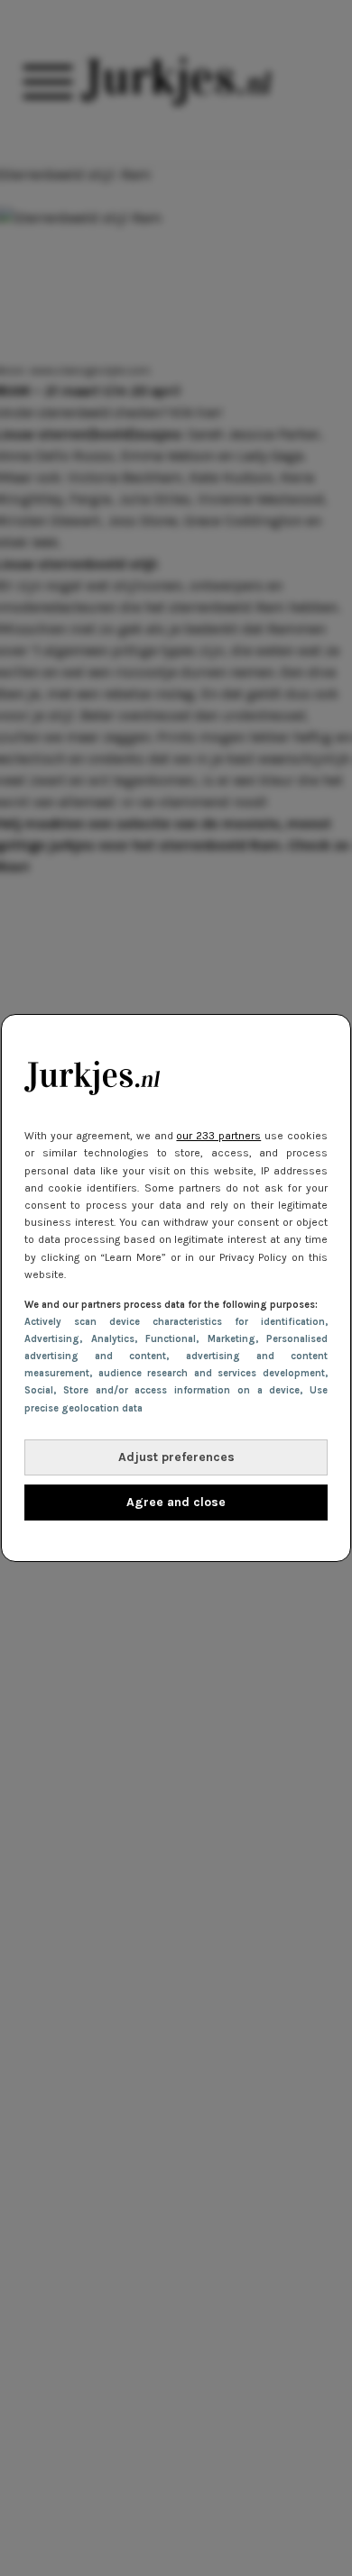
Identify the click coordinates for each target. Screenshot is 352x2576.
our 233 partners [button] (218, 1136)
